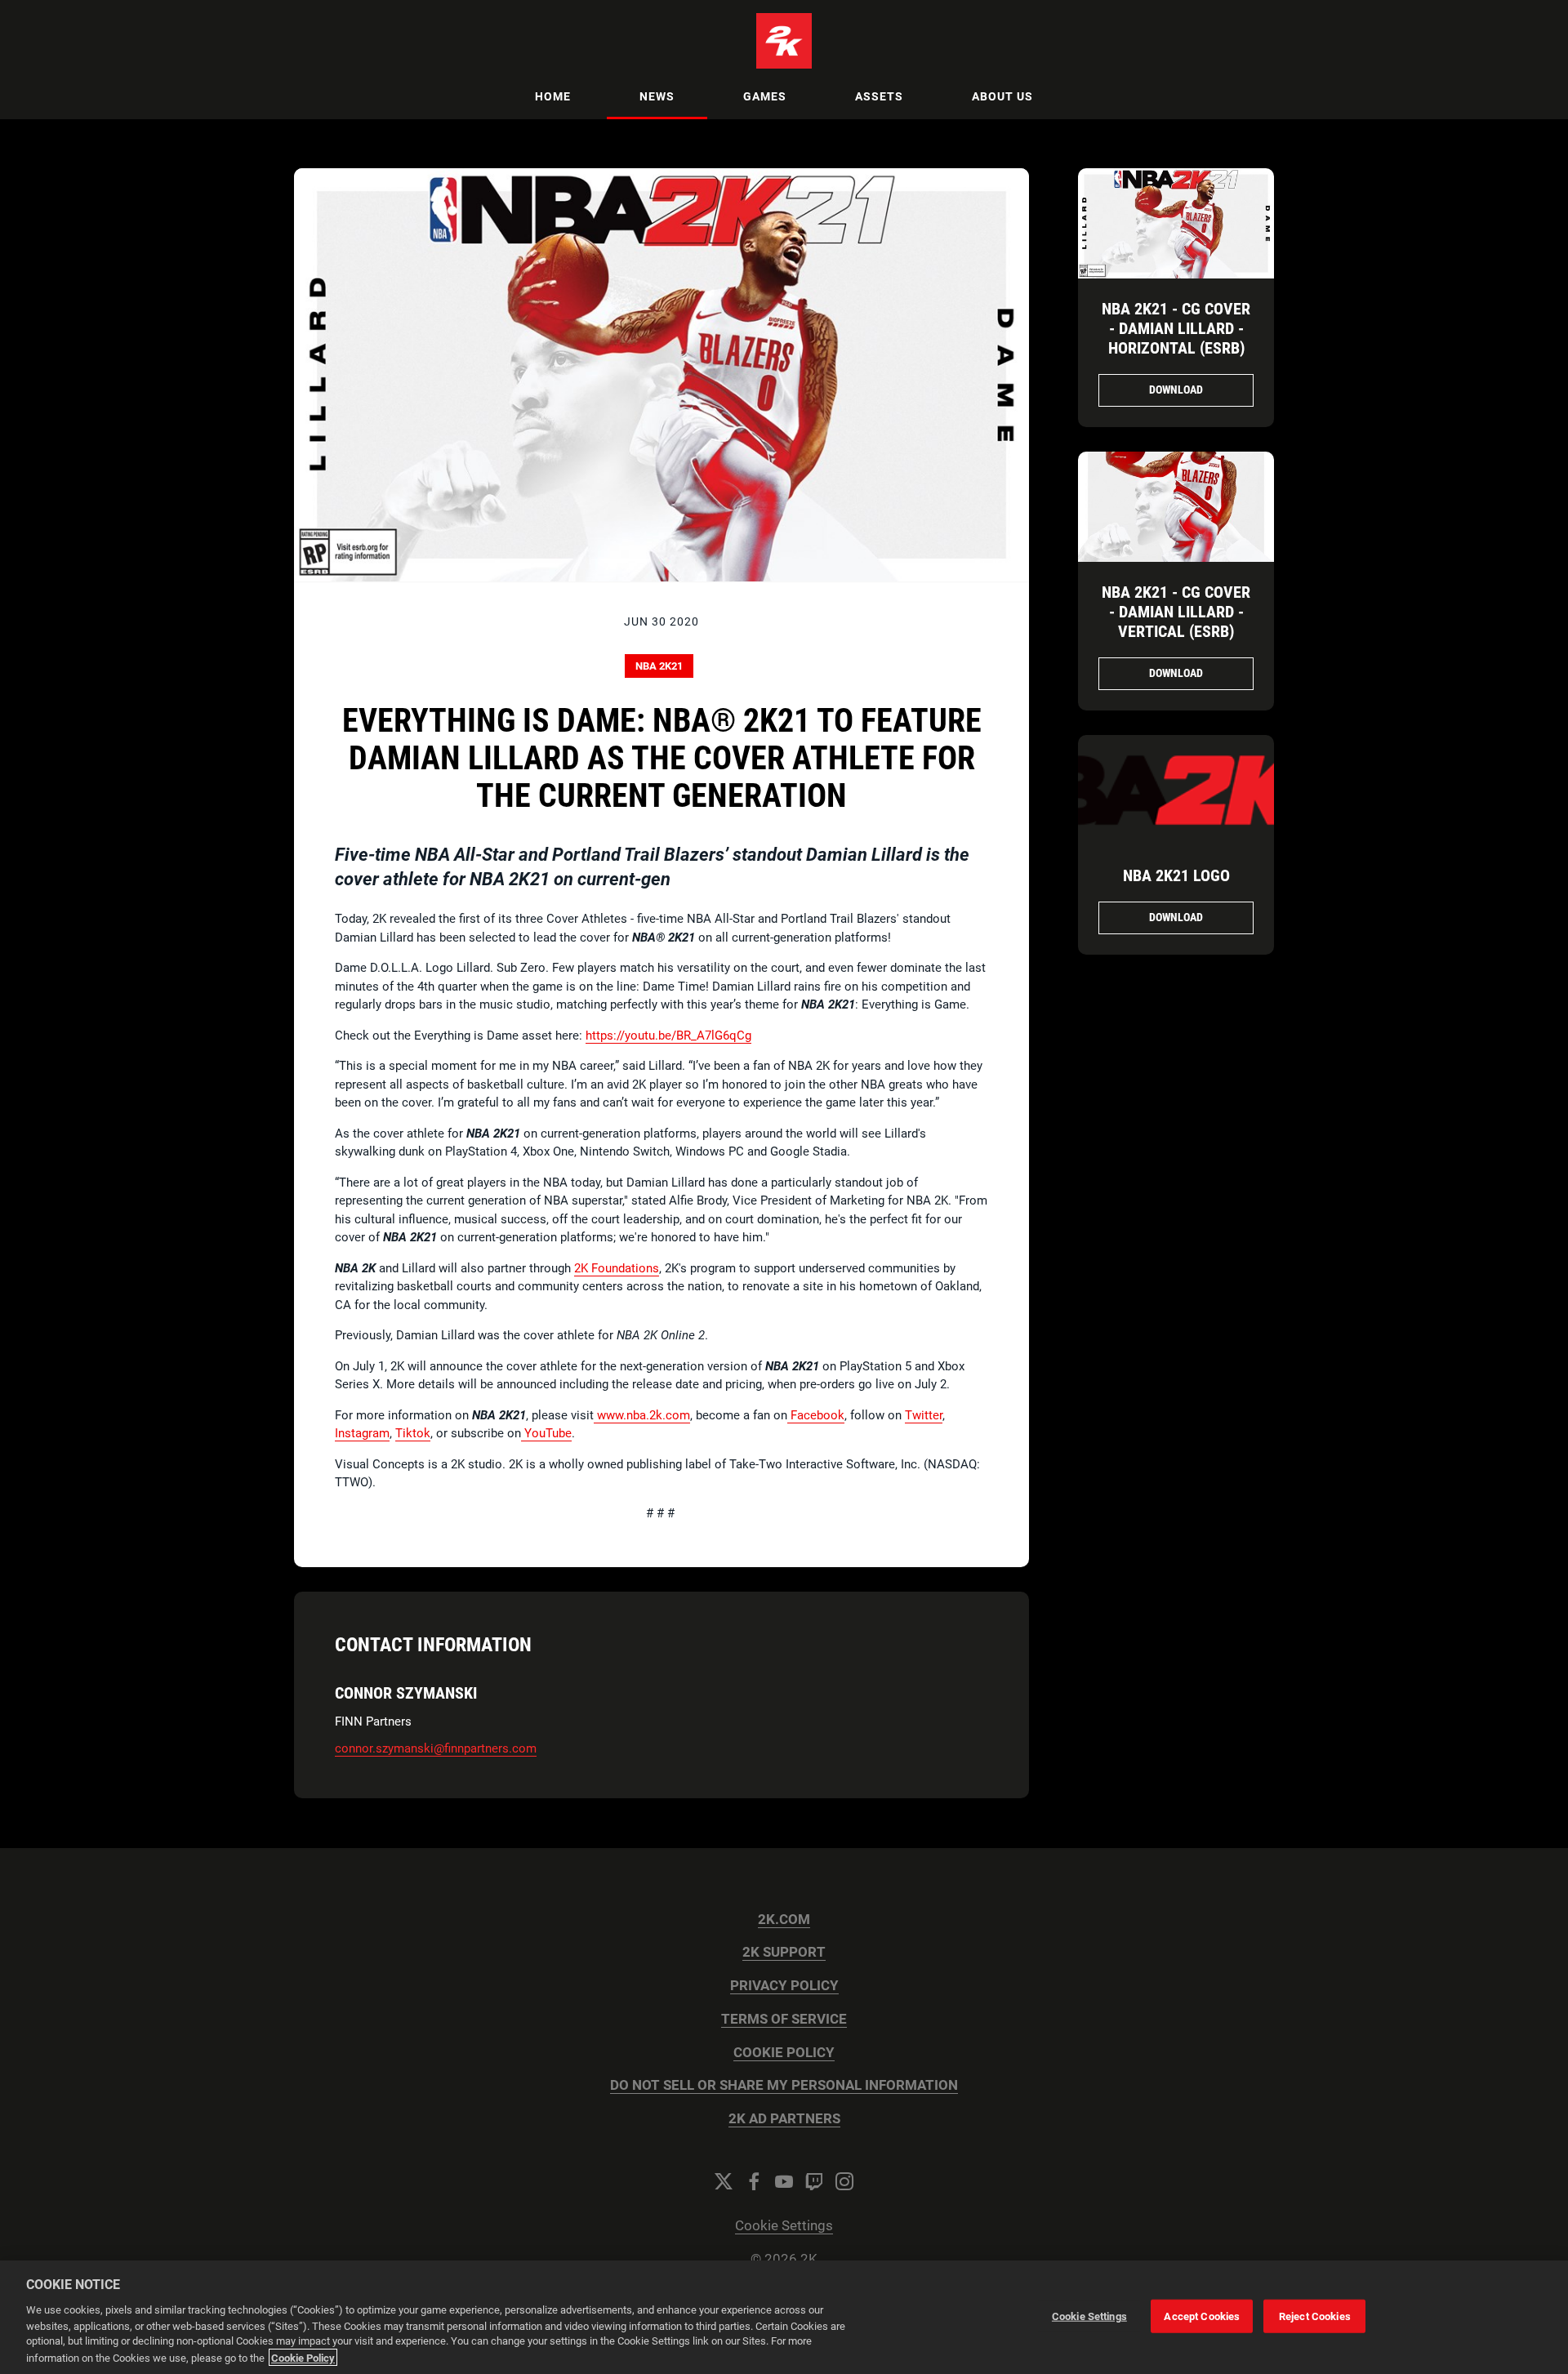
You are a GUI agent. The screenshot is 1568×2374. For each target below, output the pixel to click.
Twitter (924, 1415)
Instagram (362, 1433)
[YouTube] (784, 2181)
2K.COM (784, 1920)
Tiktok (413, 1433)
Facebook (816, 1415)
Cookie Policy (303, 2357)
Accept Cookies (1202, 2316)
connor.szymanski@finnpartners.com (436, 1748)
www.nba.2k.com (642, 1415)
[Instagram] (844, 2181)
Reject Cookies (1315, 2316)
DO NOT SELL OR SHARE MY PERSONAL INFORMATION (784, 2085)
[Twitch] (814, 2181)
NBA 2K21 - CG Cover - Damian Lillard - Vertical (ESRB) (1176, 612)
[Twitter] (724, 2181)
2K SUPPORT (784, 1952)
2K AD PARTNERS (784, 2119)
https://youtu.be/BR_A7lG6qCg (668, 1036)
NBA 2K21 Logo (1176, 875)
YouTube (546, 1433)
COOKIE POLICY (784, 2053)
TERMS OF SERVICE (784, 2019)
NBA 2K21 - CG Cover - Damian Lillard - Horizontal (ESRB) (1176, 328)
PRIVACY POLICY (784, 1986)
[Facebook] (754, 2181)
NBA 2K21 (659, 666)
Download (1176, 390)
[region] (784, 2317)
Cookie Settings (784, 2226)
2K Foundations (617, 1268)
